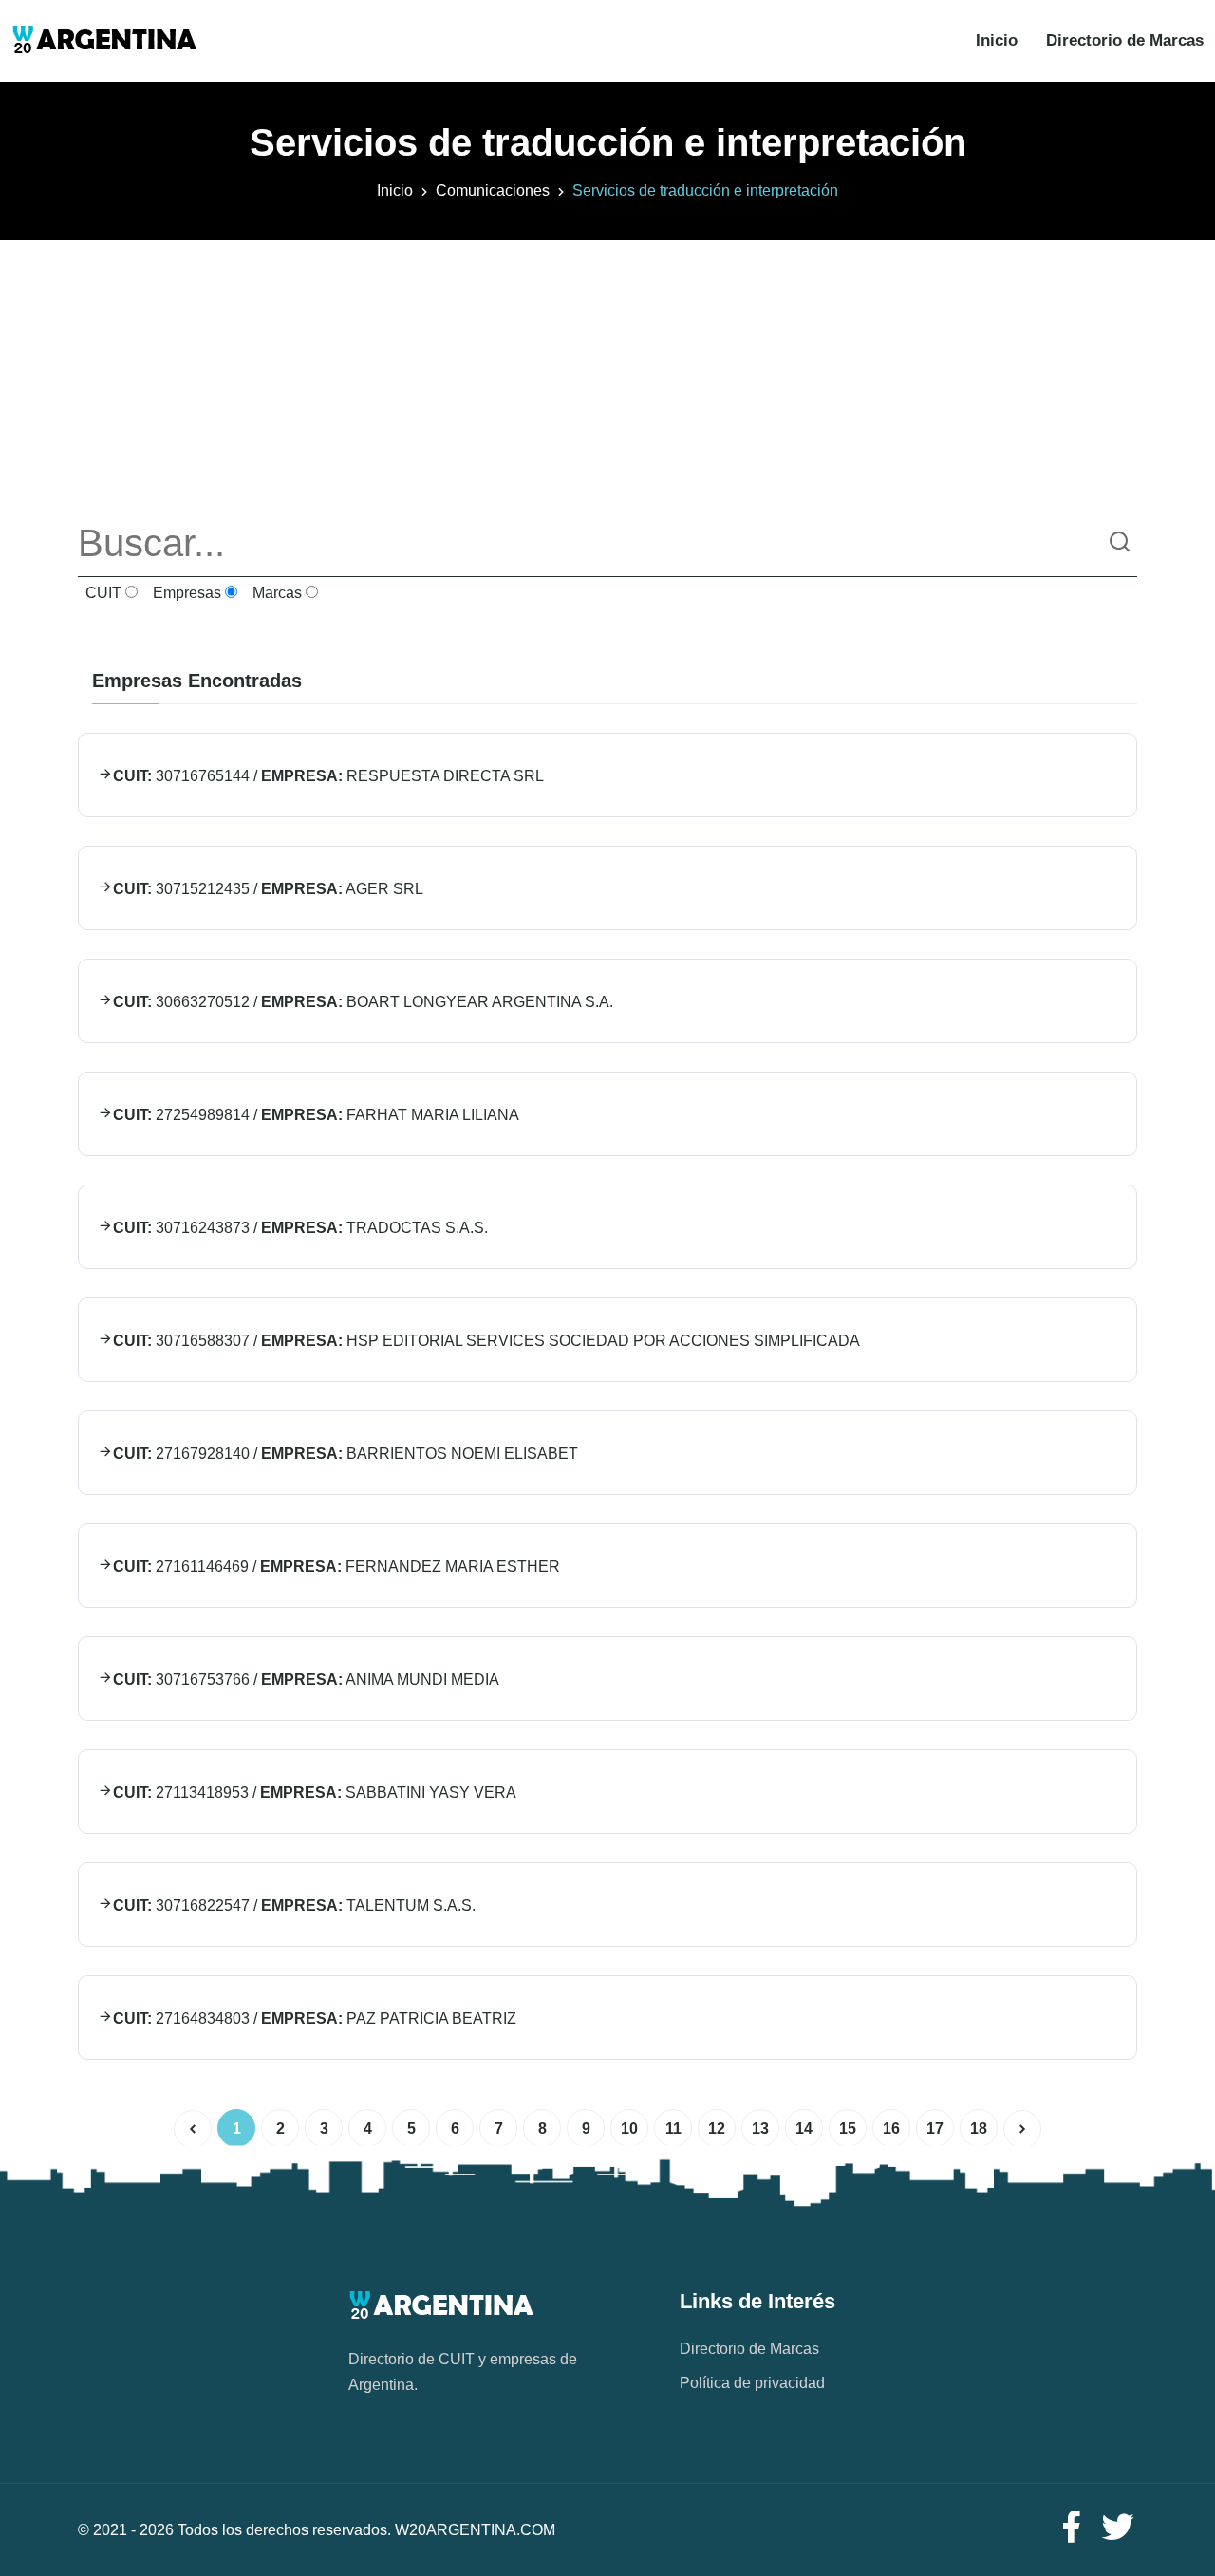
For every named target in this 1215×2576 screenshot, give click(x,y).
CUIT (102, 593)
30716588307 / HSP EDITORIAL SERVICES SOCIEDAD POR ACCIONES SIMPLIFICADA (486, 1341)
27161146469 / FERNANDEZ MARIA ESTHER (336, 1567)
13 (760, 2128)
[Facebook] (1071, 2528)
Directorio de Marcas (1125, 40)
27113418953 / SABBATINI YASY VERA (315, 1792)
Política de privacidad (752, 2383)
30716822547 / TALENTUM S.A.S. (294, 1905)
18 (979, 2128)
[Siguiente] (1022, 2129)
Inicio (997, 40)
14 (804, 2128)
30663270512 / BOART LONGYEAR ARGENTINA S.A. (363, 1002)
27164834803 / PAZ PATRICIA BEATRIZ (315, 2018)
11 (673, 2128)
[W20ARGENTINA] (104, 41)
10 (629, 2128)
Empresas (185, 593)
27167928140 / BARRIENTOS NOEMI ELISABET (346, 1454)
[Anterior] (193, 2129)
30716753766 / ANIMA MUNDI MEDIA (306, 1680)
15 (848, 2128)
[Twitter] (1118, 2528)
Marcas (275, 593)
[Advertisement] (607, 373)
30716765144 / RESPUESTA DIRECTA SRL (328, 776)
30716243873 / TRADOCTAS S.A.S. (300, 1228)
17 (935, 2128)
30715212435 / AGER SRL (268, 889)
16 (891, 2128)
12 (717, 2128)
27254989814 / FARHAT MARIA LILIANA (316, 1115)
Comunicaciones (493, 190)
